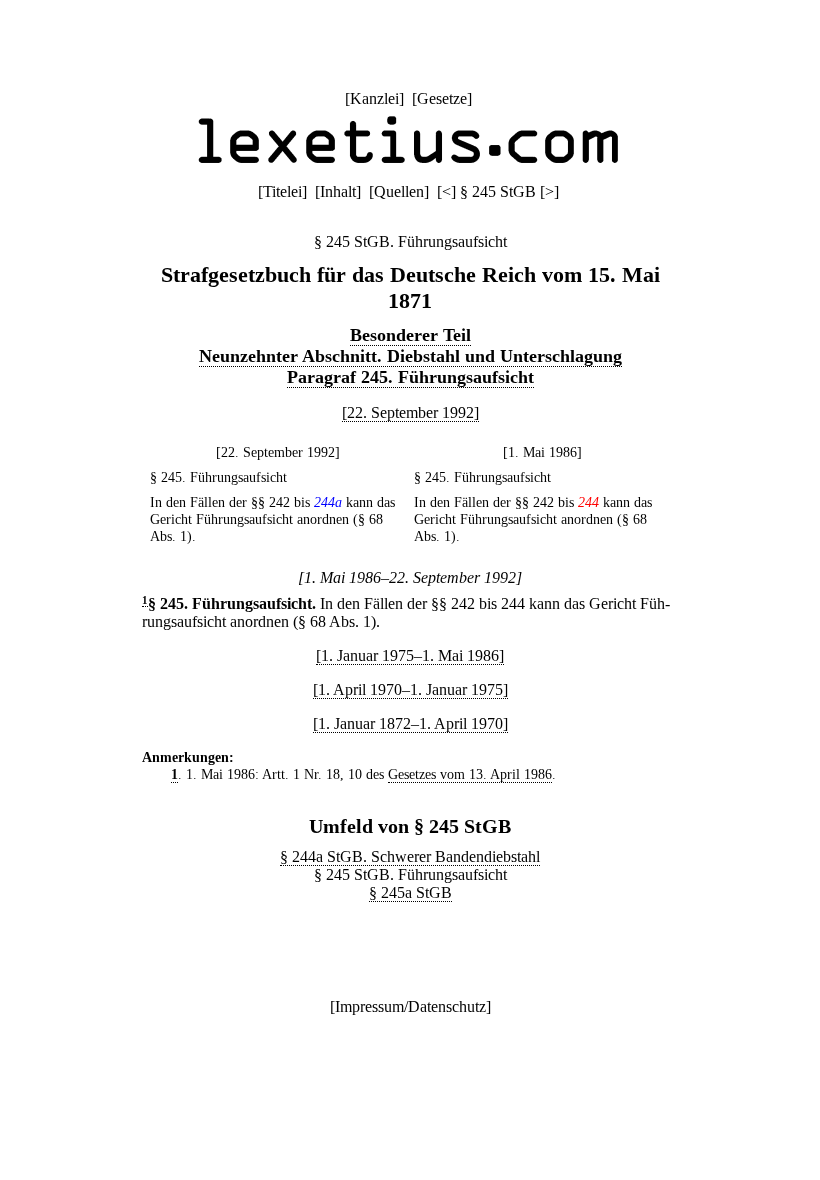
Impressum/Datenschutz (410, 1006)
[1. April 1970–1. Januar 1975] (410, 689)
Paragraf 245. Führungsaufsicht (410, 377)
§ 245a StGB (410, 892)
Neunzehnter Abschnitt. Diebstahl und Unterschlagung (410, 356)
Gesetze (442, 98)
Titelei (282, 191)
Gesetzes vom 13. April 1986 (470, 774)
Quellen (399, 191)
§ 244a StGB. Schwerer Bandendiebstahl (410, 856)
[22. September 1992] (410, 412)
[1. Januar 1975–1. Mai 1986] (410, 655)
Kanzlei (374, 98)
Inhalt (338, 191)
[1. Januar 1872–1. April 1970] (410, 723)
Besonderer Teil (410, 335)
